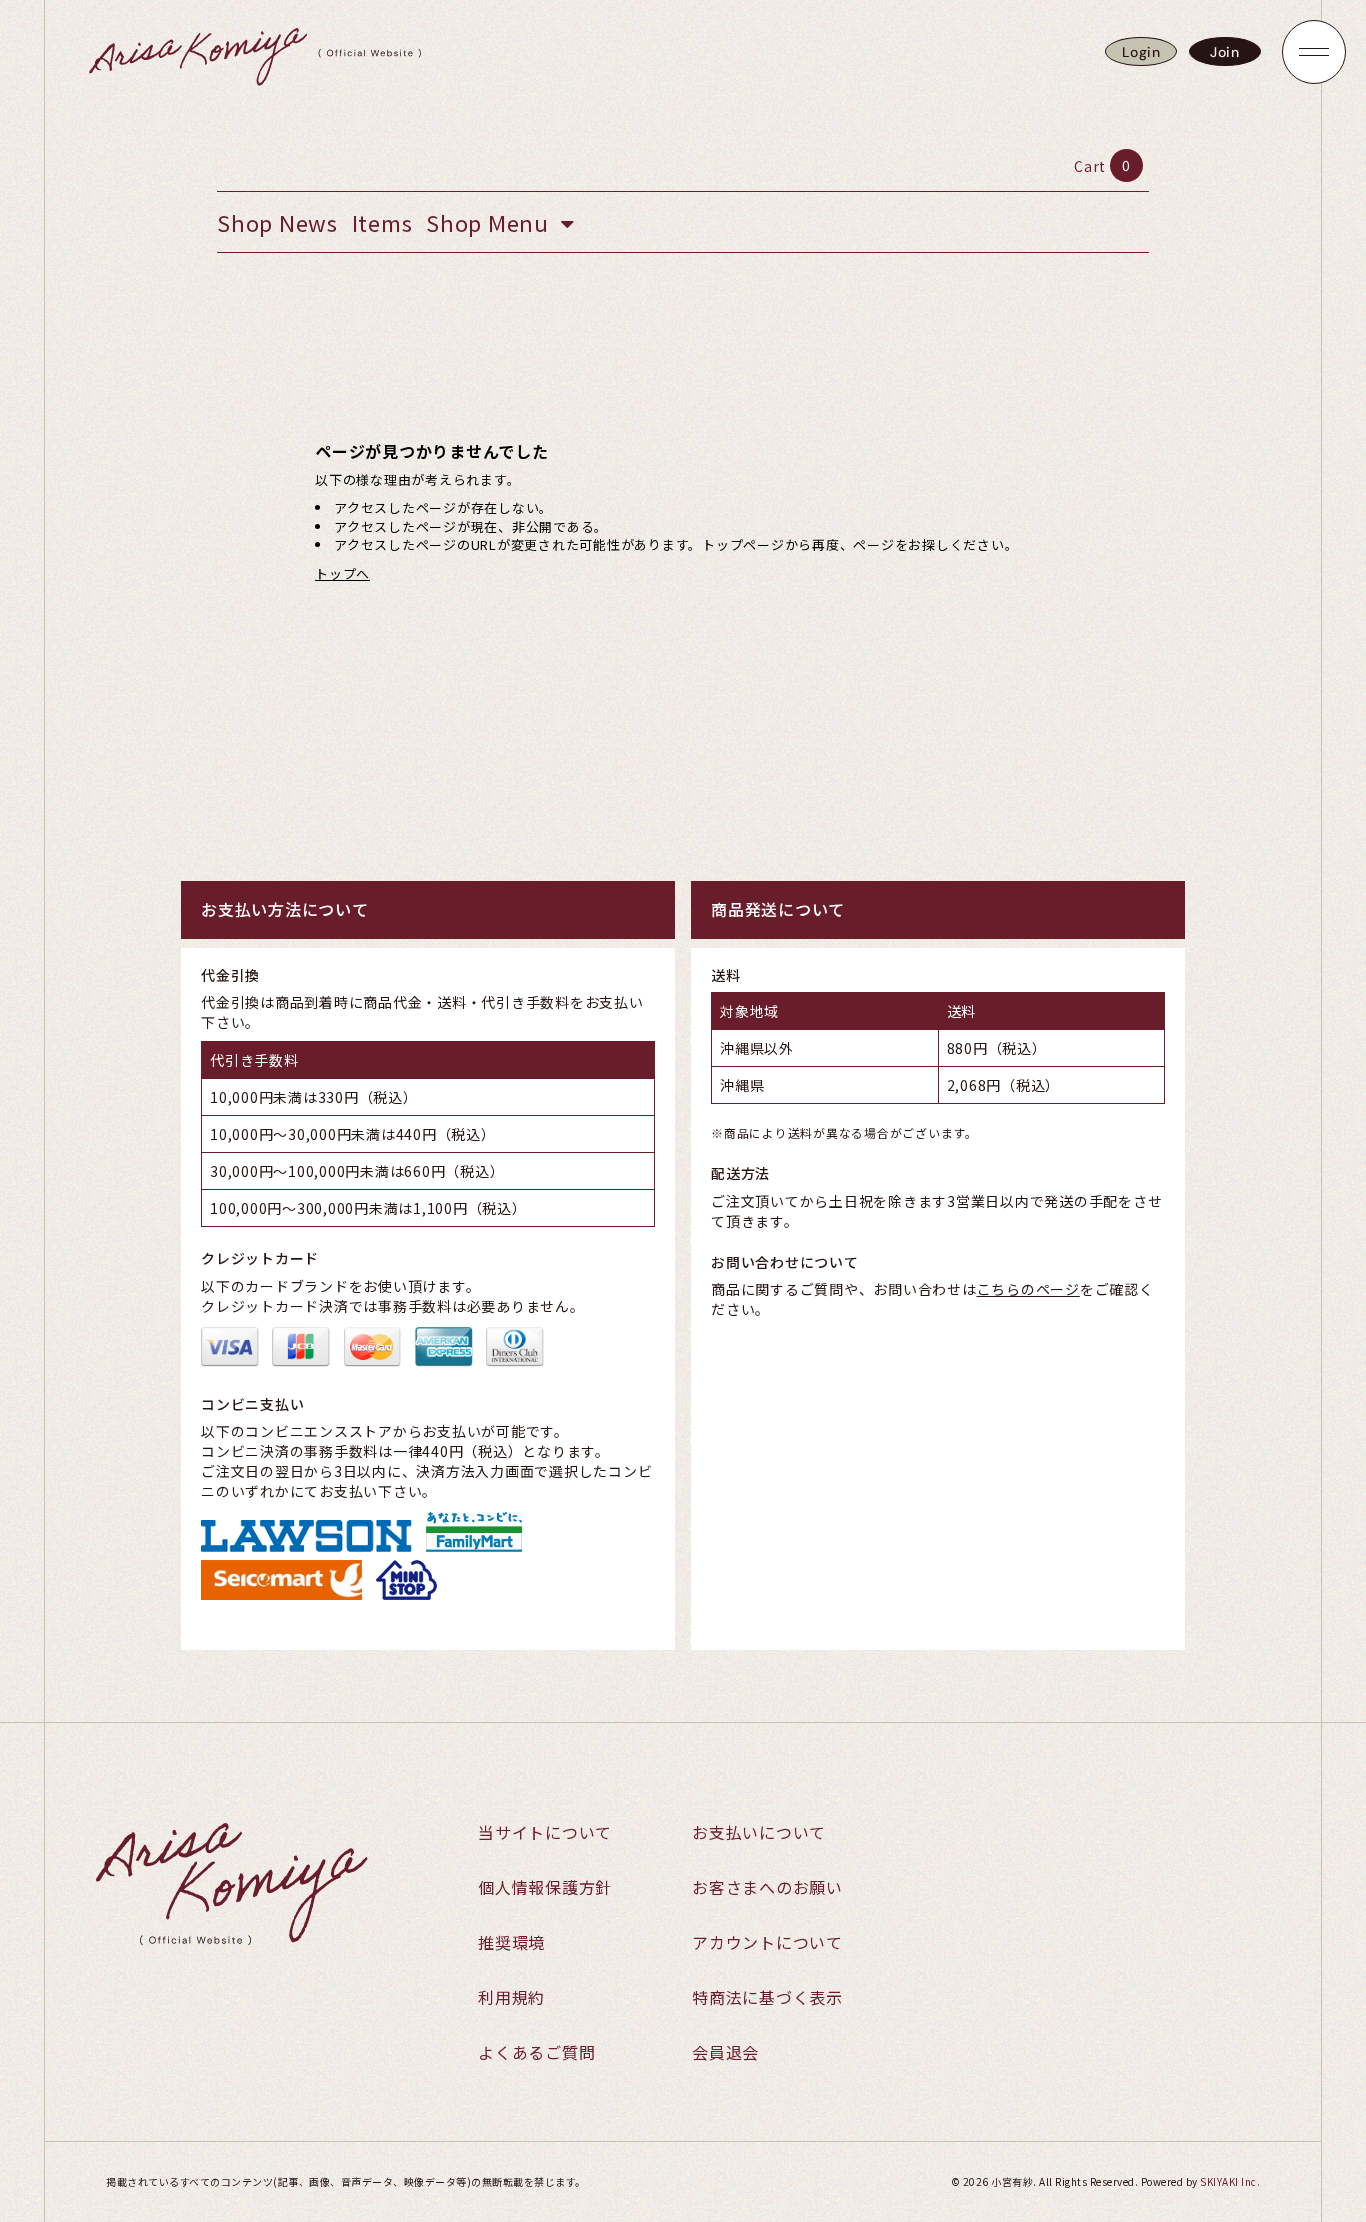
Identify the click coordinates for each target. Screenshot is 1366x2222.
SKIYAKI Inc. (1230, 2181)
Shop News (277, 222)
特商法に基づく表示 (767, 1997)
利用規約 (511, 1997)
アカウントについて (767, 1942)
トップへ (342, 573)
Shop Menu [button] (490, 222)
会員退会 (725, 2052)
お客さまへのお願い (767, 1887)
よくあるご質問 (536, 2052)
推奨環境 (511, 1942)
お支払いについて (759, 1832)
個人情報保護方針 (545, 1887)
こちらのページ (1028, 1289)
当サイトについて (545, 1832)
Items (382, 222)
